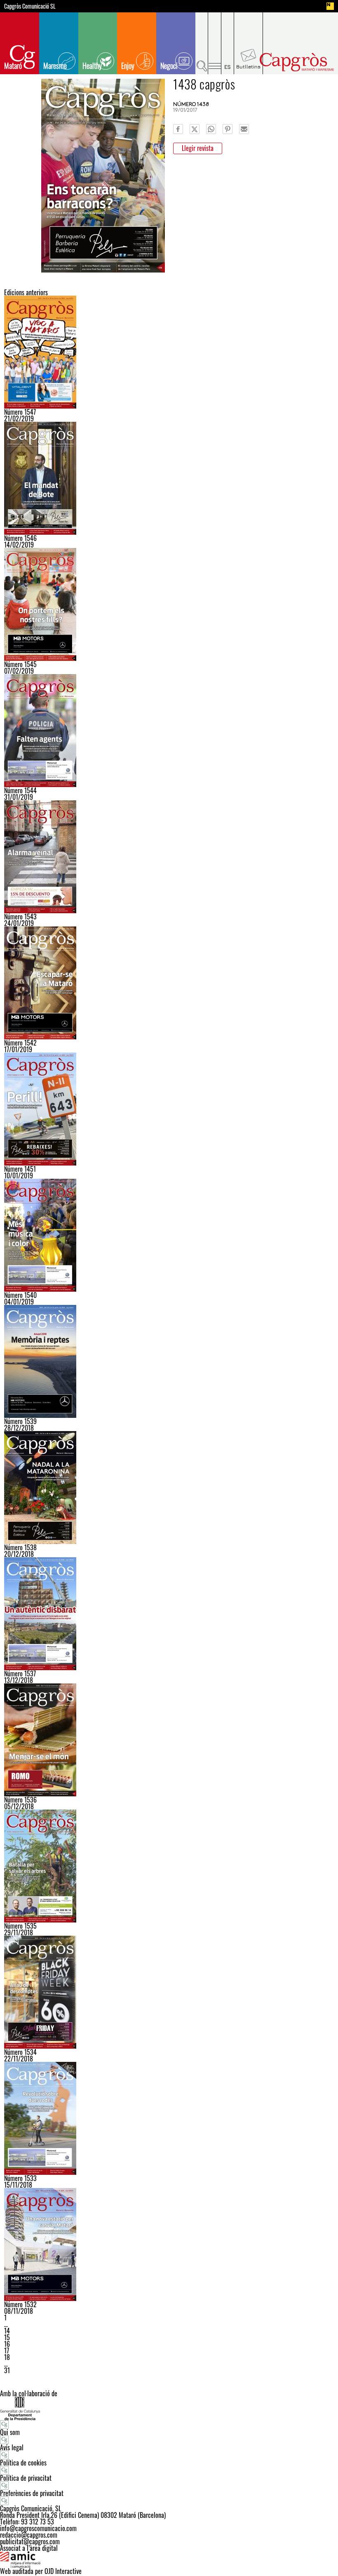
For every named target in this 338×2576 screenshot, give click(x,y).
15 (7, 2337)
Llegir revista (198, 148)
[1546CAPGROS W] (169, 478)
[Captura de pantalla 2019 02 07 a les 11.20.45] (169, 604)
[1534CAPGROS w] (169, 1992)
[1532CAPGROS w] (169, 2245)
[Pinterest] (228, 129)
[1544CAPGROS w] (169, 731)
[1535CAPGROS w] (169, 1866)
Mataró (13, 66)
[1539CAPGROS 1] (169, 1361)
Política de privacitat (26, 2478)
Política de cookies (23, 2463)
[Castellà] (228, 43)
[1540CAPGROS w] (169, 1235)
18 (7, 2357)
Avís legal (12, 2447)
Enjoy (128, 66)
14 (7, 2331)
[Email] (244, 129)
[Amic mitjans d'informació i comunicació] (169, 2560)
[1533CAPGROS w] (169, 2118)
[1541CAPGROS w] (169, 1109)
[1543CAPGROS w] (169, 857)
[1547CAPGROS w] (169, 352)
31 (7, 2370)
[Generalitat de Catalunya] (169, 2408)
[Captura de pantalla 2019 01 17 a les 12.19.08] (169, 983)
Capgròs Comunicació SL (30, 6)
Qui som (10, 2432)
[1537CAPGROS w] (169, 1614)
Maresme (55, 66)
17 (7, 2350)
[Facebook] (178, 129)
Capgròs (296, 62)
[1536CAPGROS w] (169, 1740)
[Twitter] (195, 129)
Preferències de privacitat (32, 2493)
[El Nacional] (330, 6)
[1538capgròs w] (169, 1488)
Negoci (169, 66)
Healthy (92, 66)
